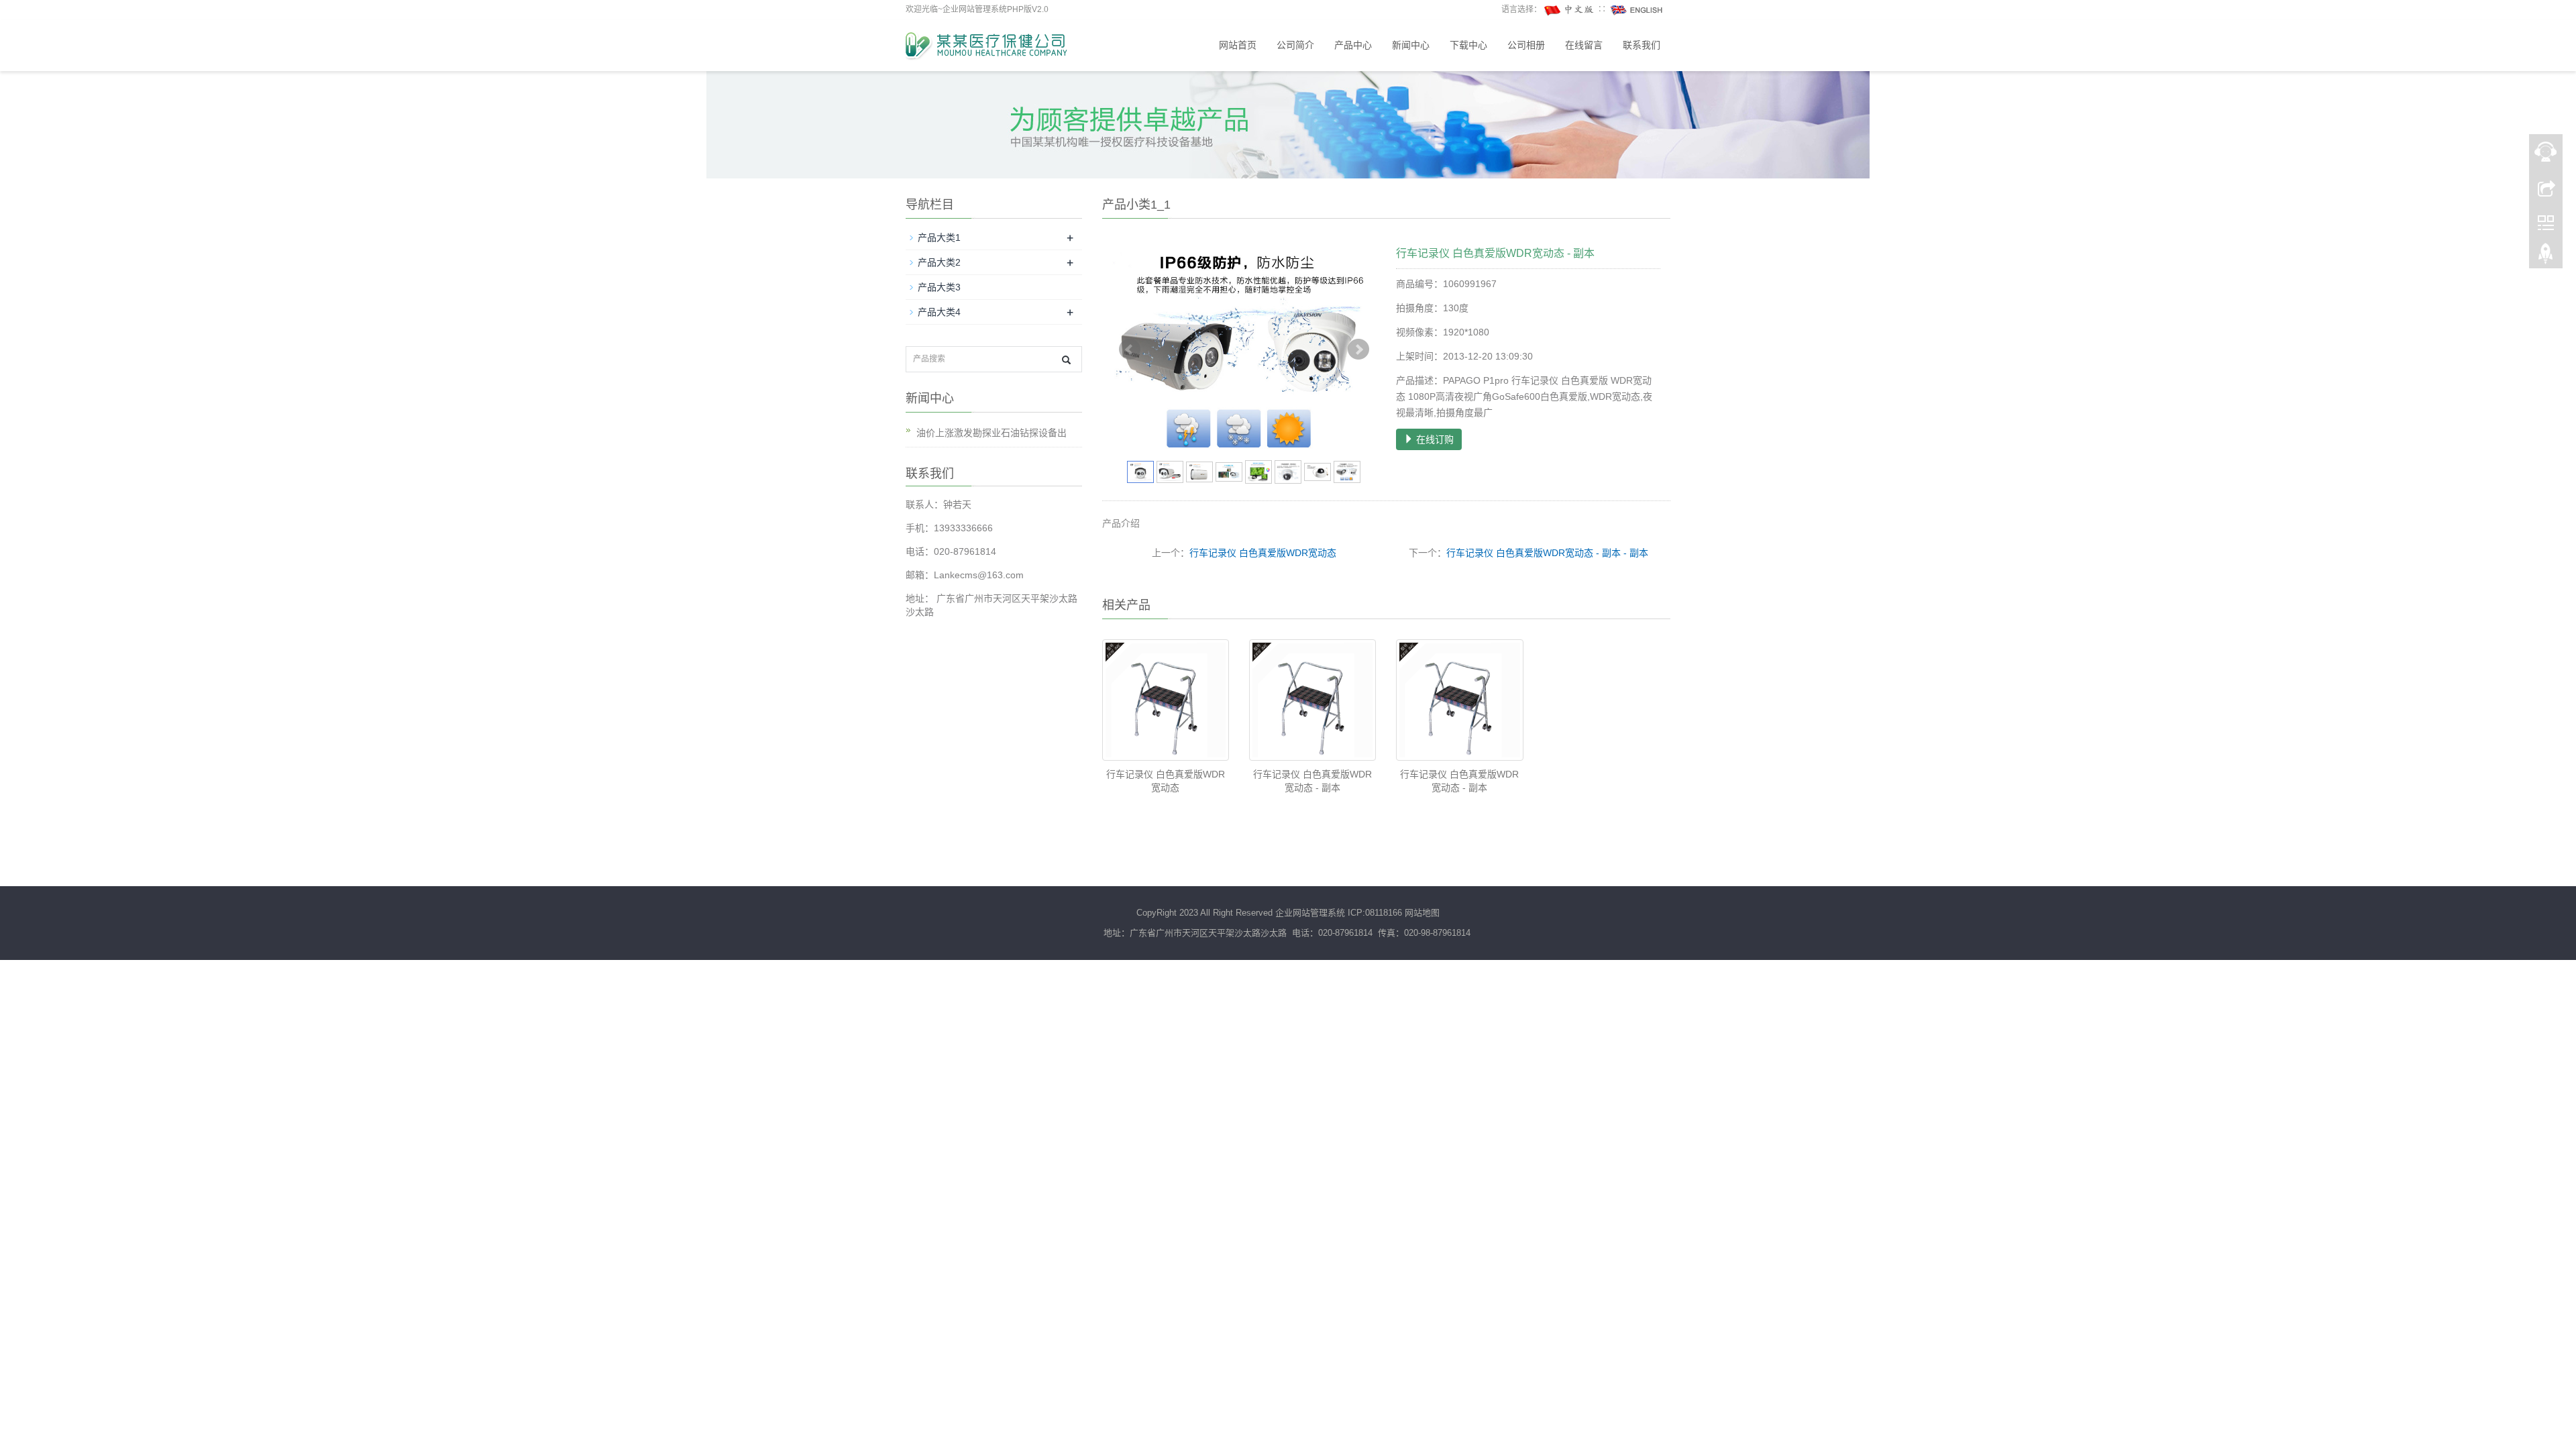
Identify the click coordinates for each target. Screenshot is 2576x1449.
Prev (1130, 350)
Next (1358, 350)
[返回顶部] (2546, 257)
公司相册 (1526, 45)
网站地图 (1422, 913)
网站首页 (1238, 45)
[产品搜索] (1066, 360)
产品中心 (1353, 45)
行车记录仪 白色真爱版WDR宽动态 (1263, 553)
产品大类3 (939, 287)
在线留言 (1584, 45)
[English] (1637, 9)
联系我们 (1642, 45)
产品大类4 (939, 312)
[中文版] (1570, 9)
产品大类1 (939, 237)
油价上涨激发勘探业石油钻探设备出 (991, 433)
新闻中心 (1411, 45)
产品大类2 (939, 262)
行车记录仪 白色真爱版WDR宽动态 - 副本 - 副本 (1547, 553)
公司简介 (1295, 45)
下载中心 (1468, 45)
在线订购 (1434, 439)
